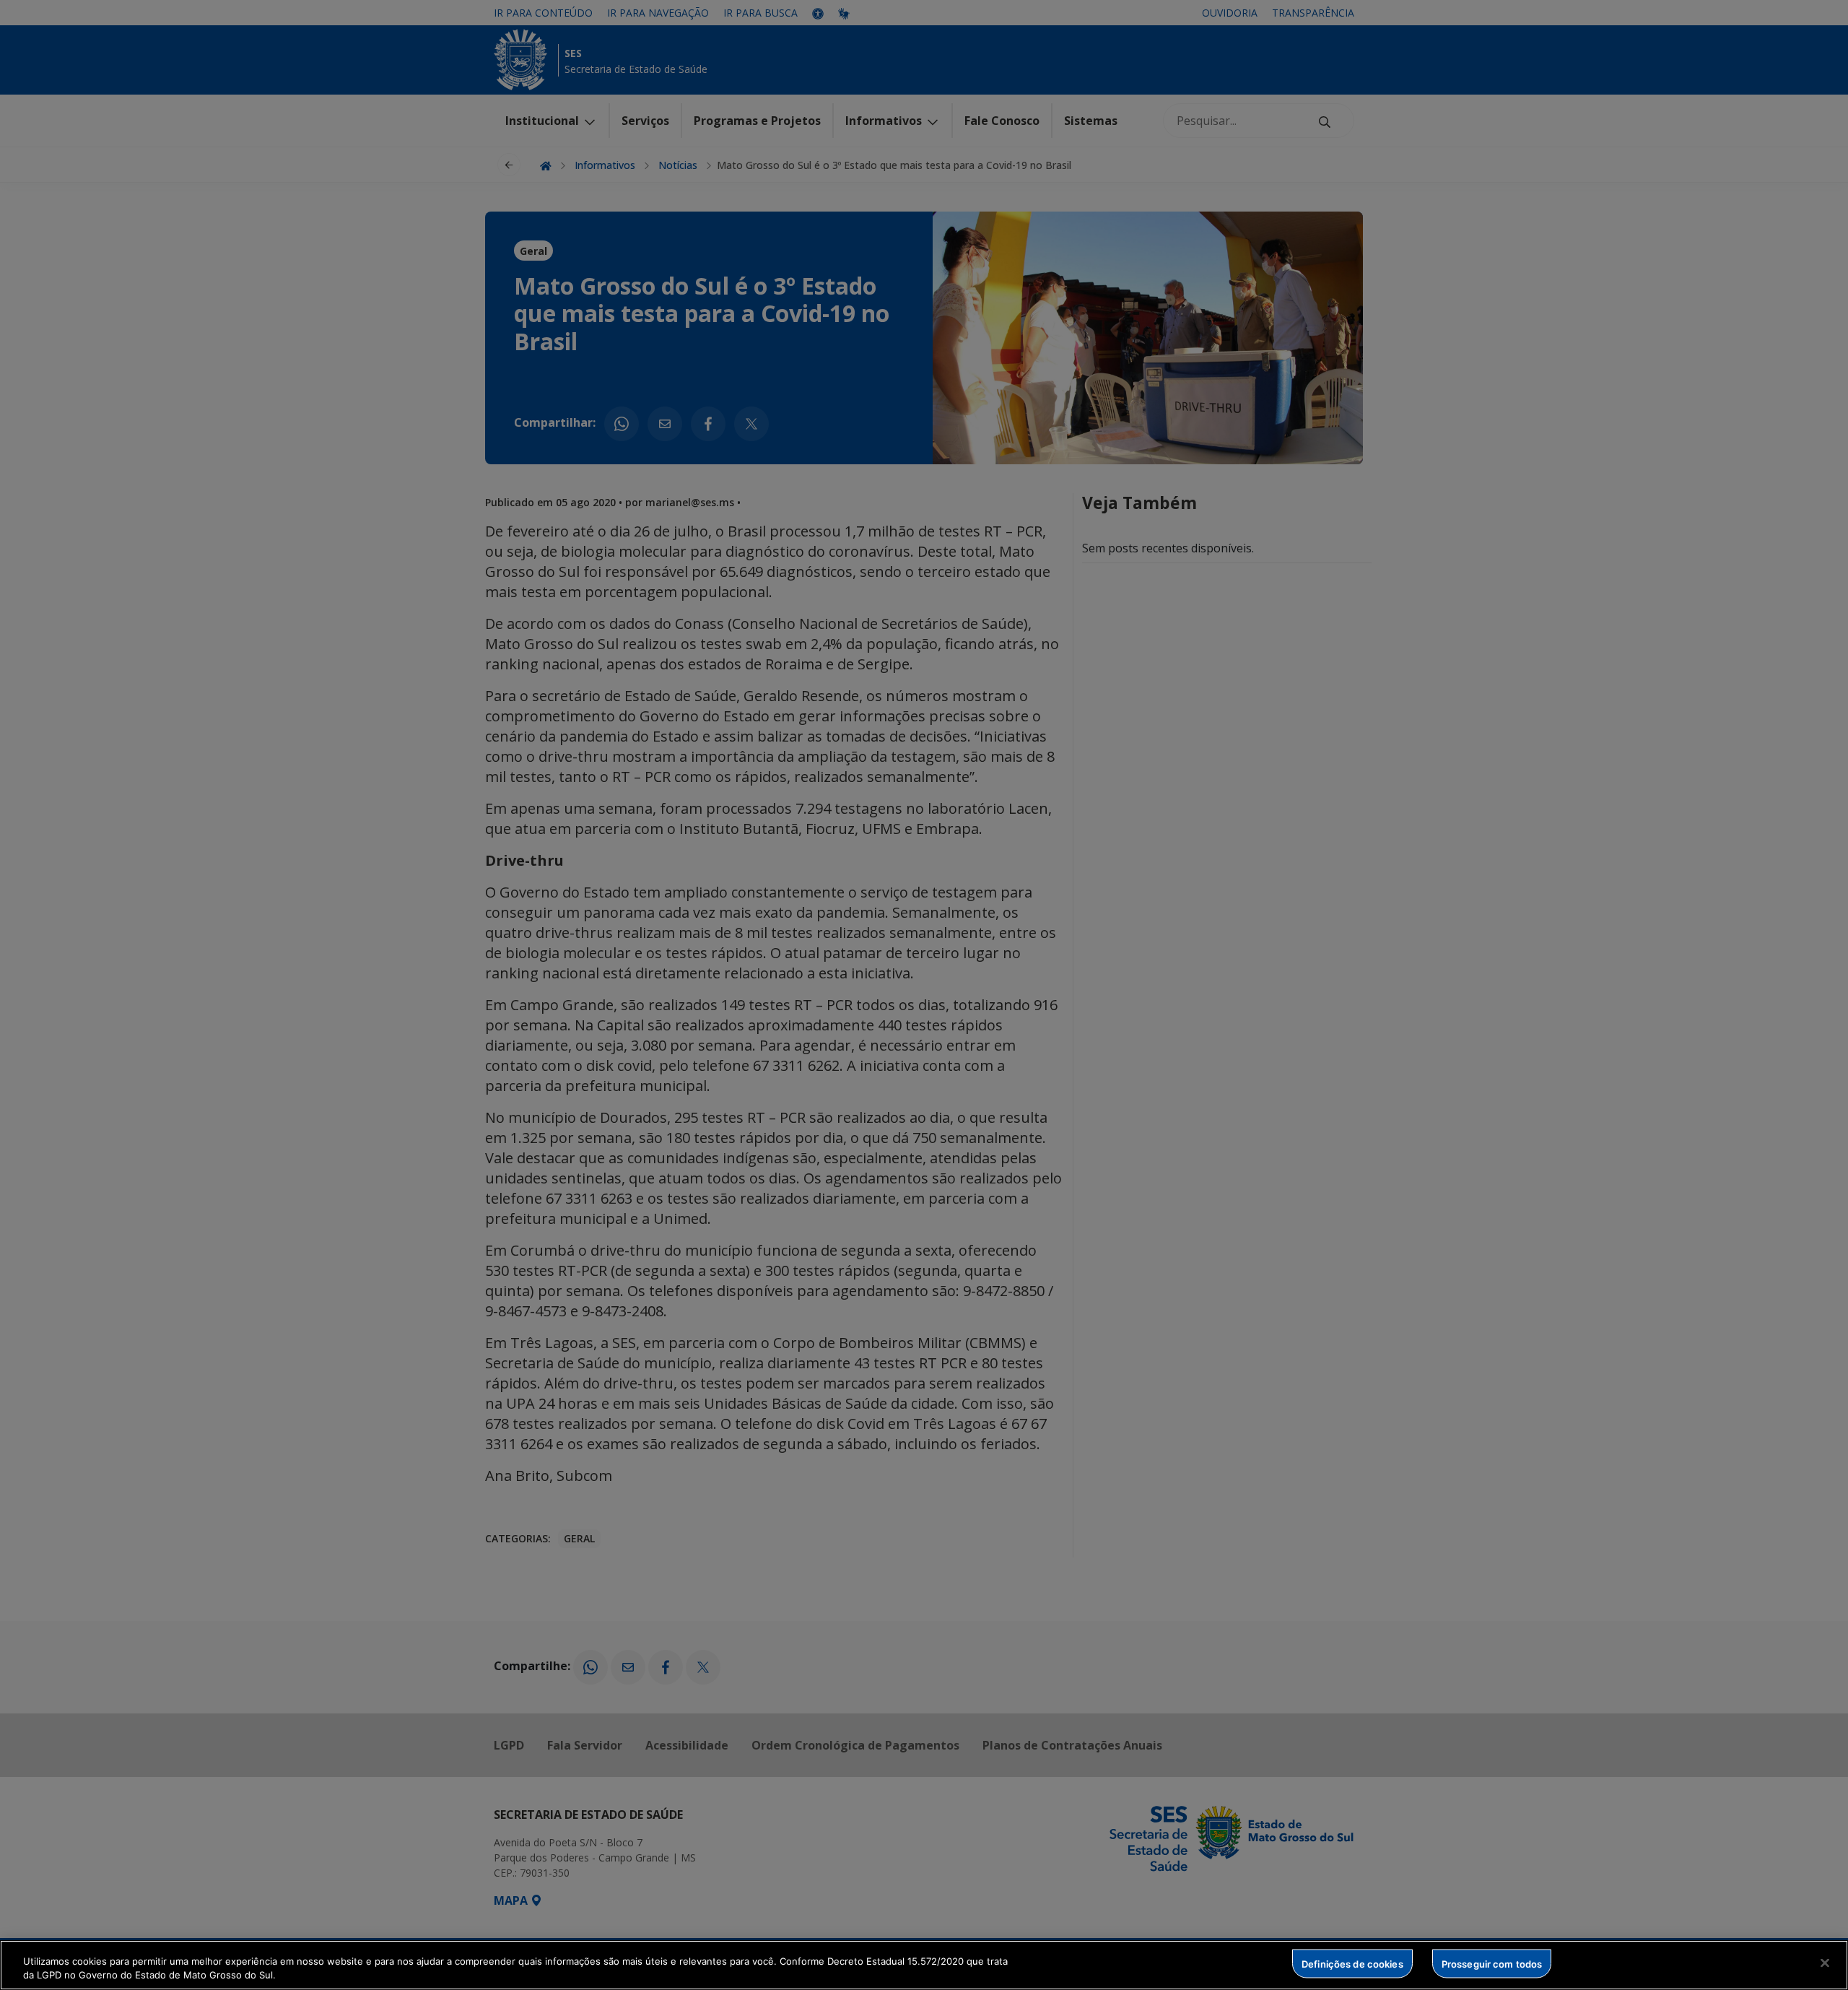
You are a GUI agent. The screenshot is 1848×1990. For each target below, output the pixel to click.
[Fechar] (1825, 1963)
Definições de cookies (1352, 1963)
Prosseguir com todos (1492, 1963)
